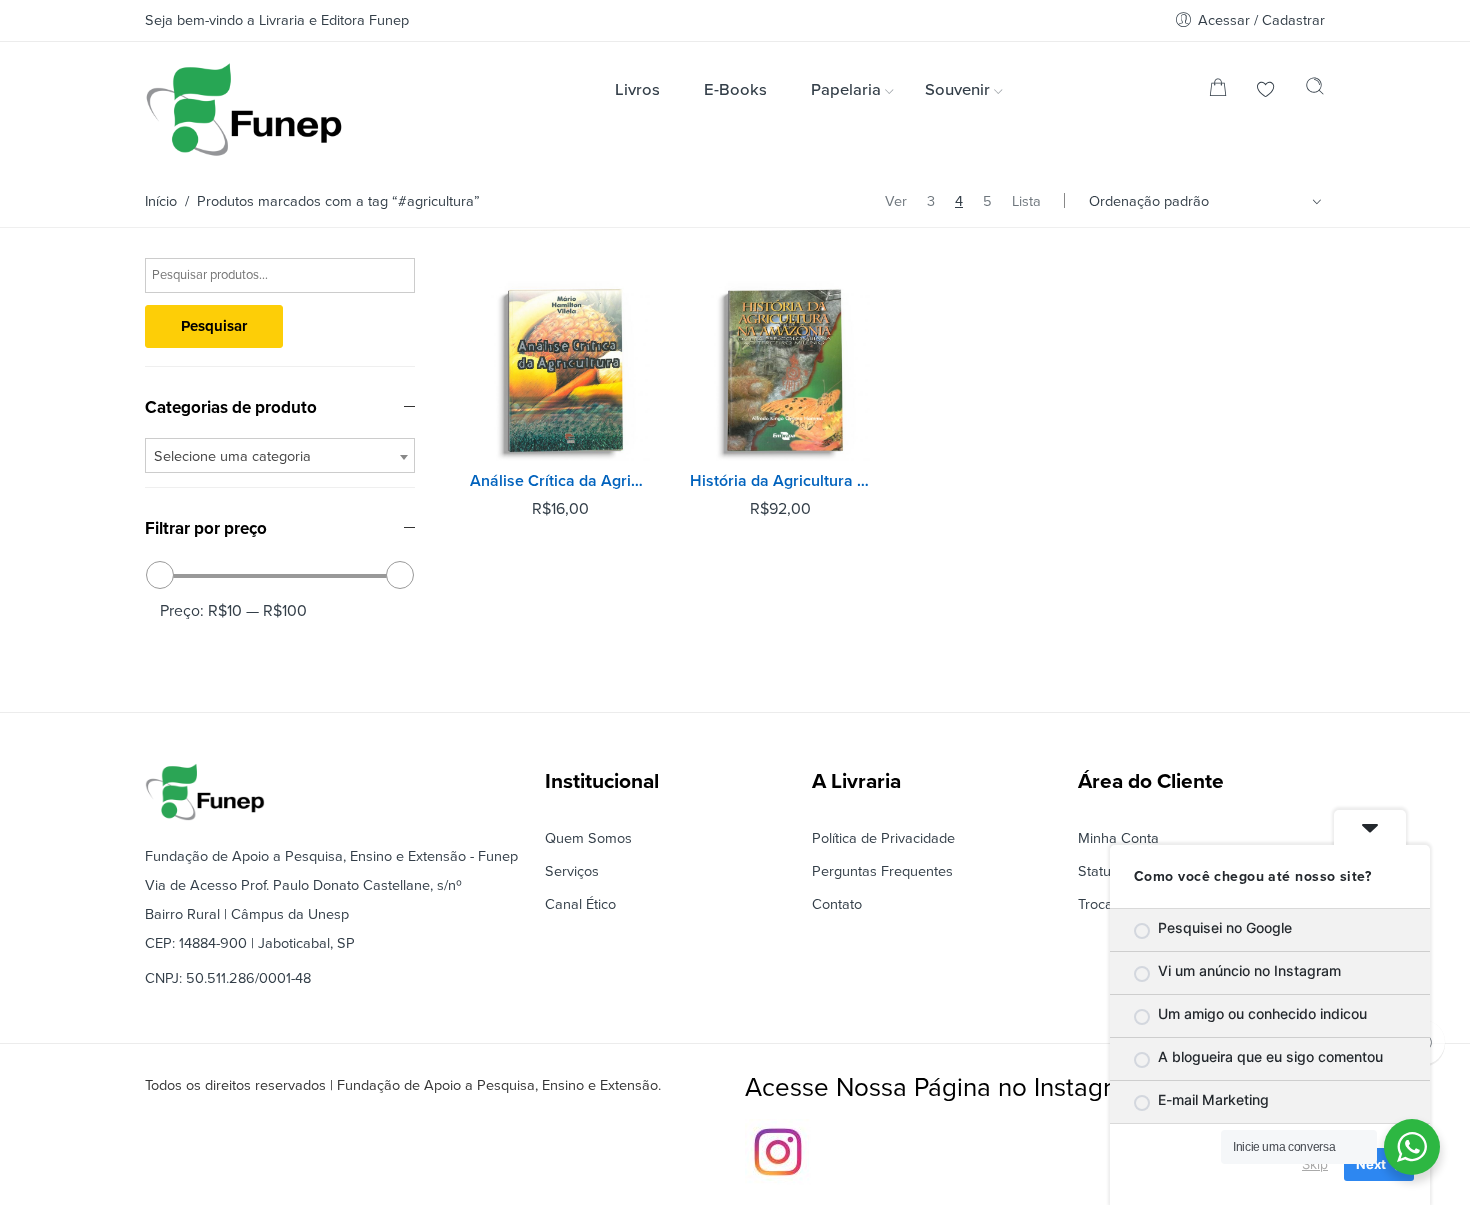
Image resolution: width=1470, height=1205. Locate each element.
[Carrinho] (1218, 91)
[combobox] (280, 455)
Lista (1026, 201)
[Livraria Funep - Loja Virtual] (244, 109)
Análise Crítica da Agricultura (560, 481)
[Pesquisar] (1315, 91)
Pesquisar (214, 326)
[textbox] (280, 456)
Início (161, 201)
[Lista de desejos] (1266, 91)
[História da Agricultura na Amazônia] (780, 371)
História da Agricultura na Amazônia (780, 481)
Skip (1315, 1164)
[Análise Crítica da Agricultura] (560, 371)
